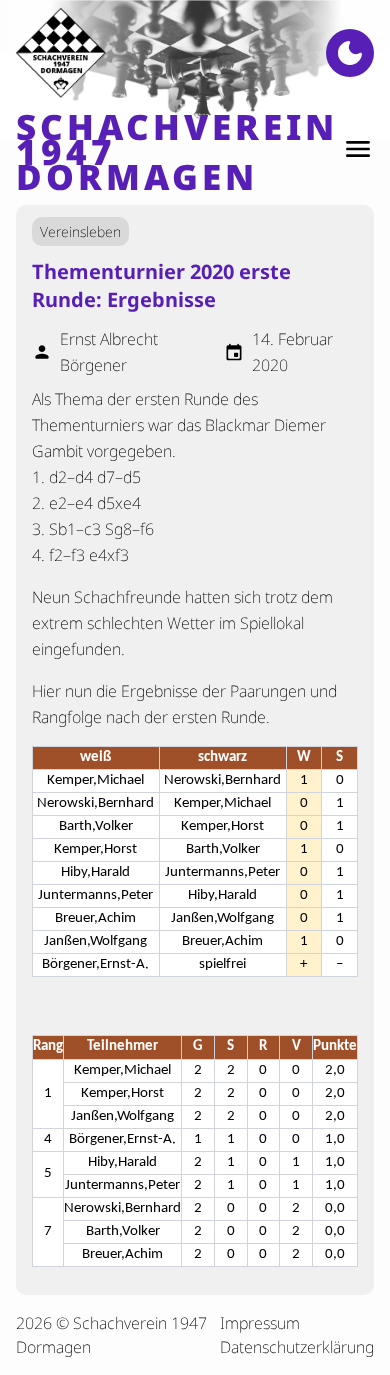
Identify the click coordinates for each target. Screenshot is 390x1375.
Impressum (260, 1323)
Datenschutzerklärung (297, 1347)
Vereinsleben (80, 231)
